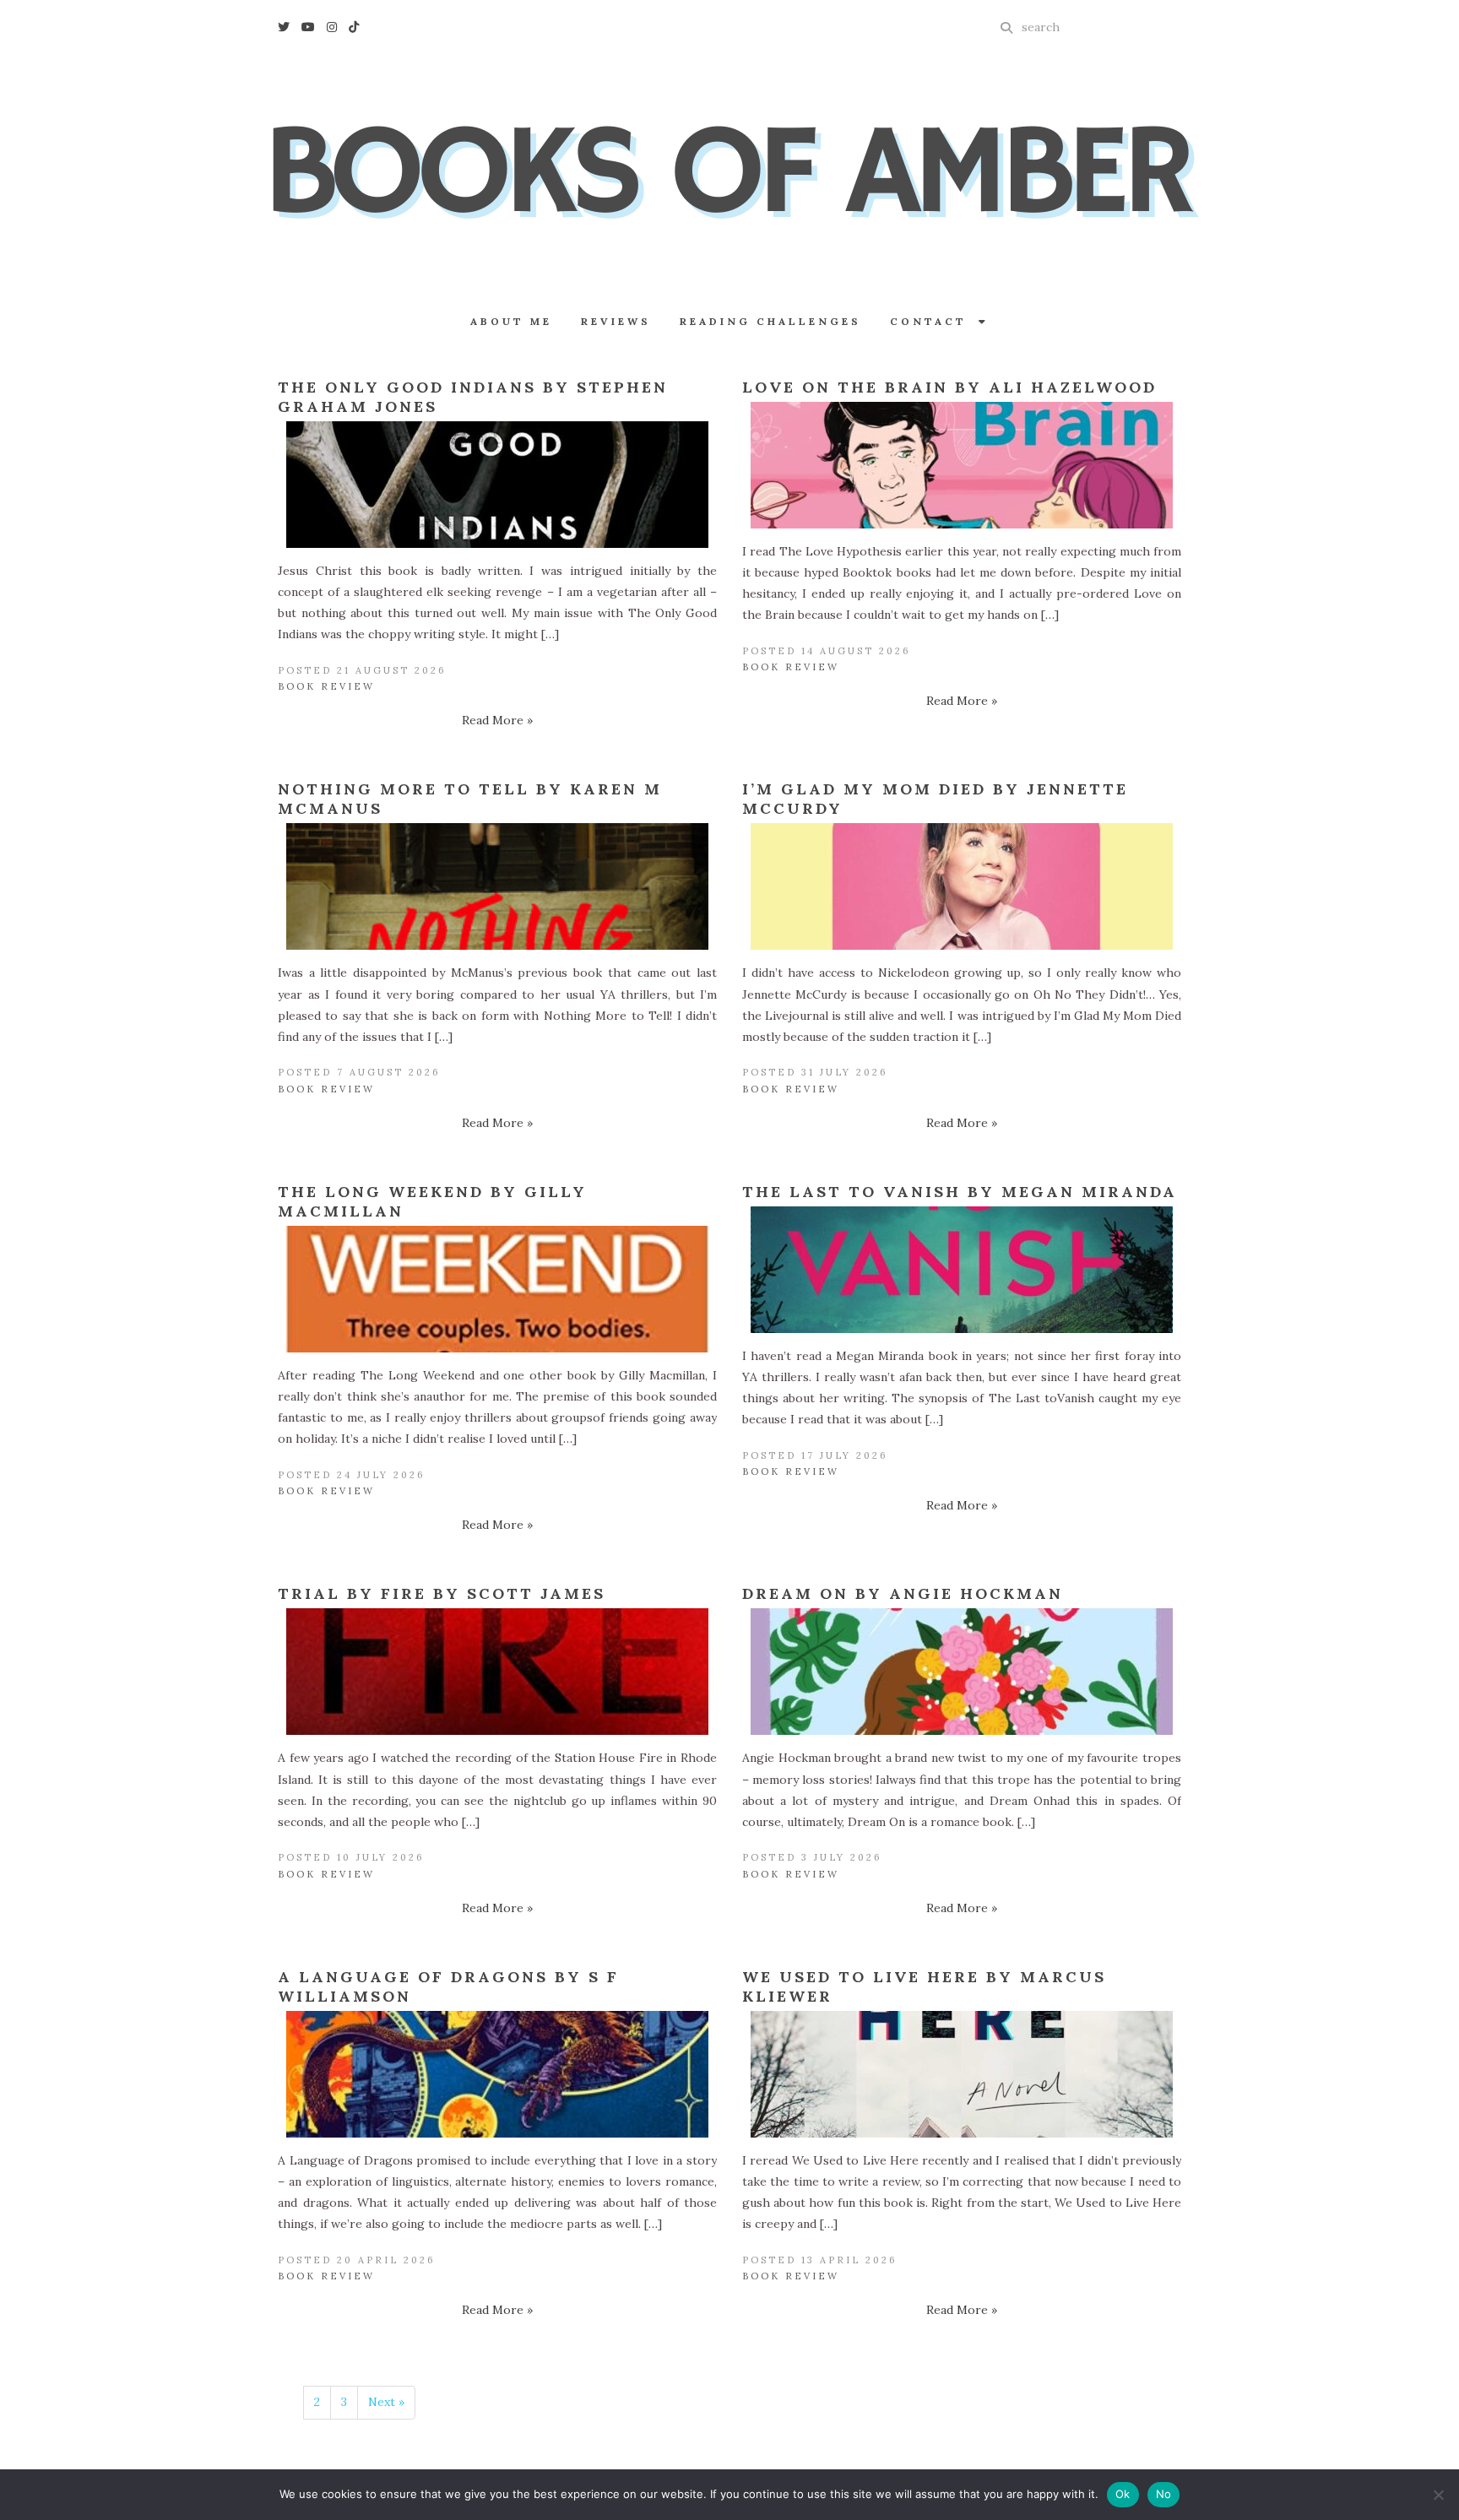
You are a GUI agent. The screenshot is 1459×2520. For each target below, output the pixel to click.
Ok (1123, 2494)
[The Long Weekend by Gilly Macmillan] (497, 1289)
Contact (934, 321)
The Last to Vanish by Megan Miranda (960, 1192)
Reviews (616, 321)
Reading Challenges (770, 321)
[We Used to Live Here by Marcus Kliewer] (962, 2074)
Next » (386, 2402)
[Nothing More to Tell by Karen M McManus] (497, 886)
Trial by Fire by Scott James (442, 1593)
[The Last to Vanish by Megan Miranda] (962, 1270)
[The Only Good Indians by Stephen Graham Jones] (497, 485)
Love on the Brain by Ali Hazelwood (949, 387)
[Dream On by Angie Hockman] (962, 1672)
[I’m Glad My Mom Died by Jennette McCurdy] (962, 886)
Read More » (497, 720)
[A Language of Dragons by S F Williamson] (497, 2074)
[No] (1438, 2495)
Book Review (326, 686)
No (1164, 2494)
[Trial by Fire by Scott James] (497, 1672)
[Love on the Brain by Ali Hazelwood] (962, 465)
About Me (511, 321)
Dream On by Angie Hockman (903, 1593)
